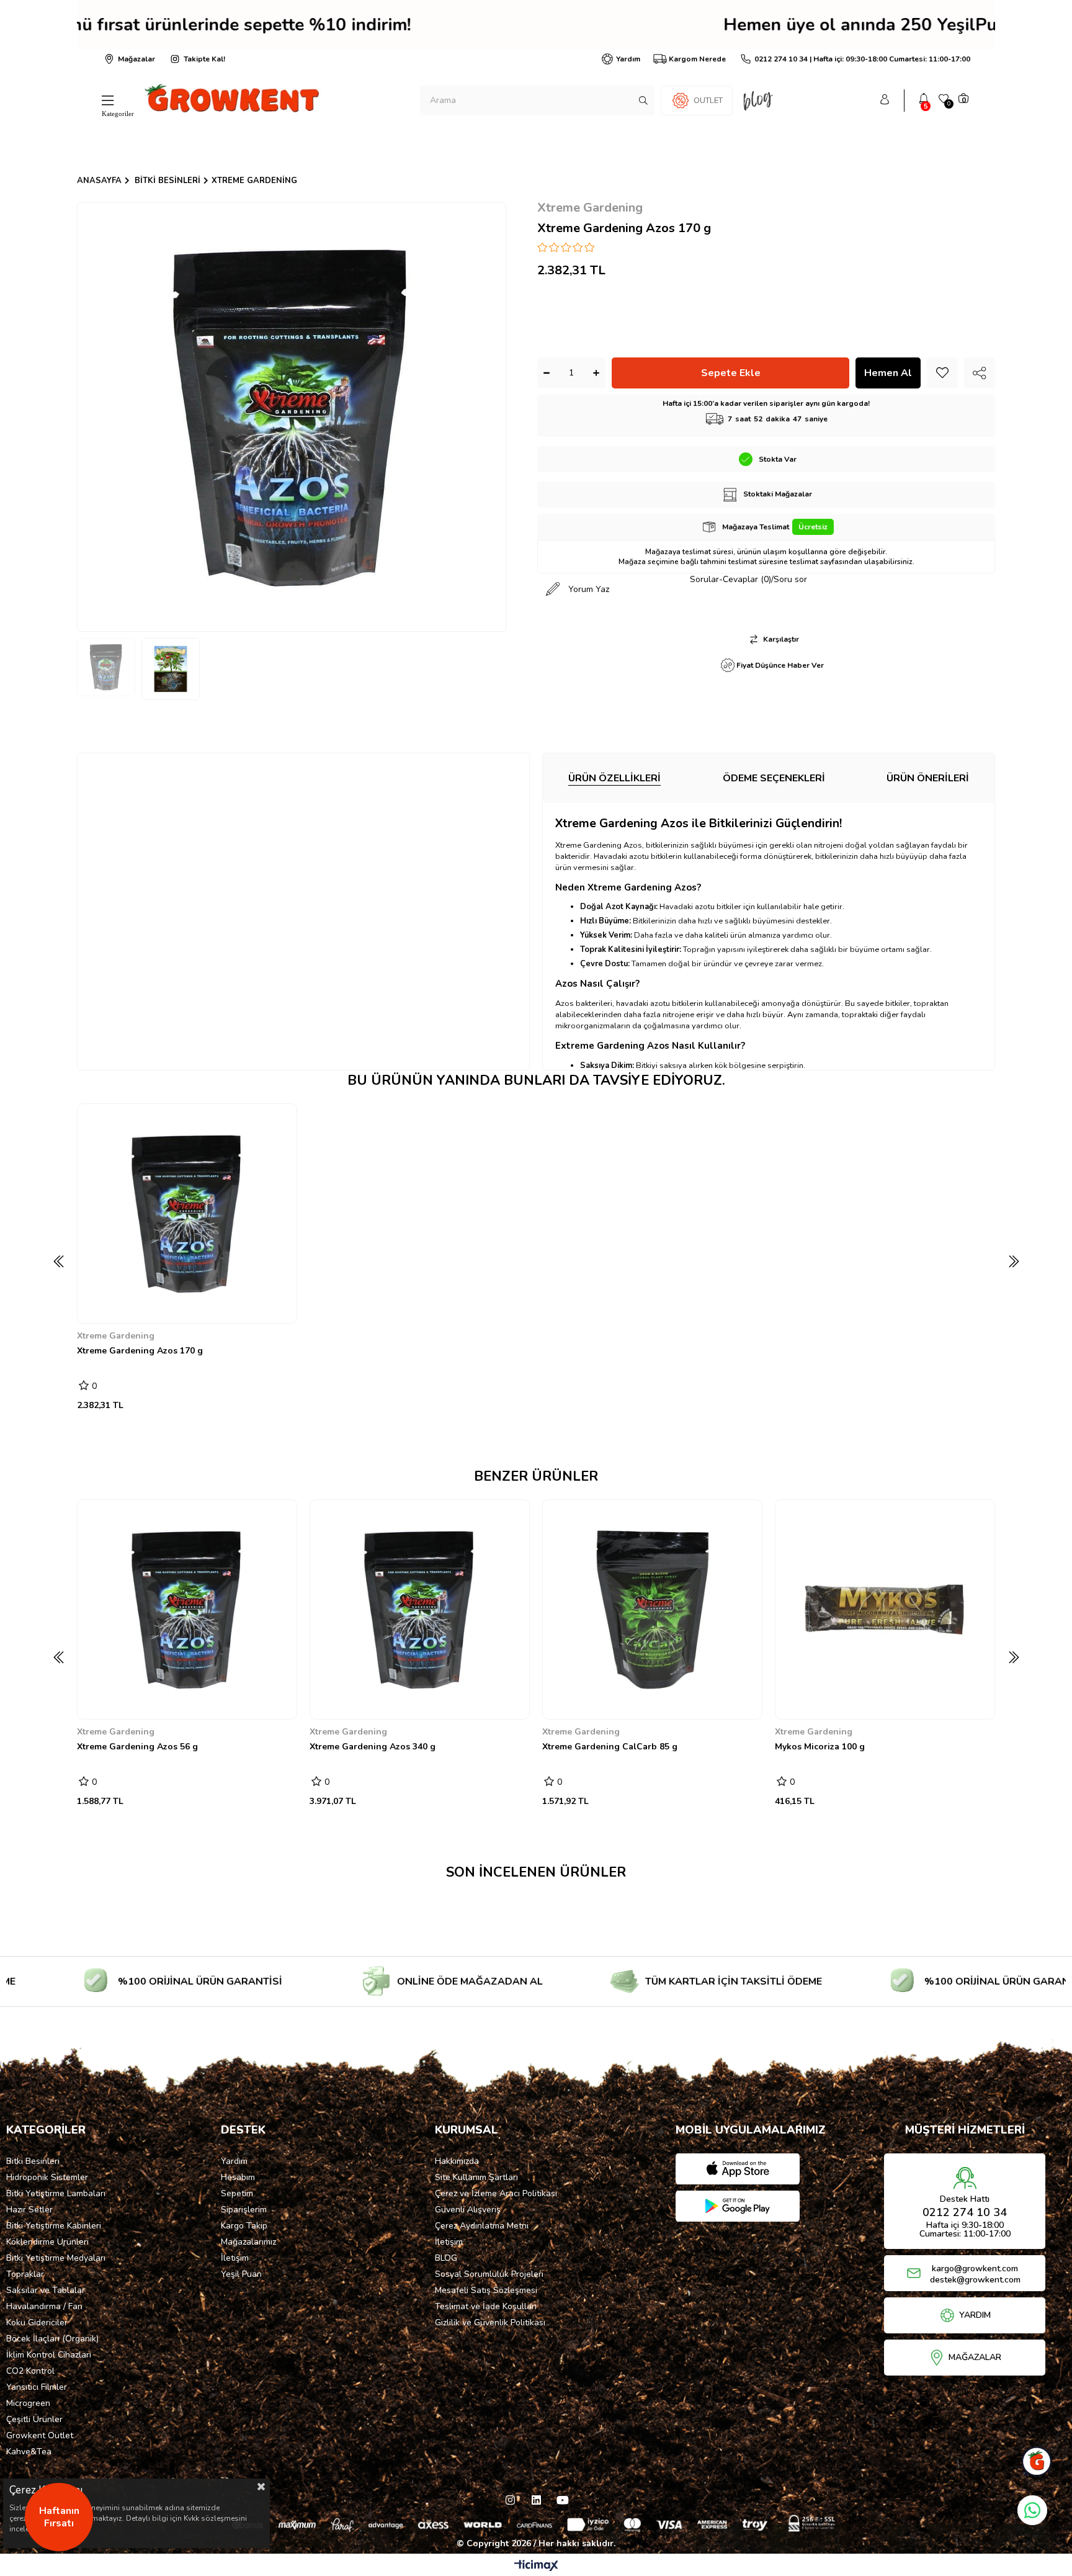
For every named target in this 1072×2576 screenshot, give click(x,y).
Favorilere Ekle (280, 1305)
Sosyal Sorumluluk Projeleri (489, 2274)
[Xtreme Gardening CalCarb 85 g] (652, 1609)
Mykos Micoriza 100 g (820, 1747)
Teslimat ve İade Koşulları (486, 2306)
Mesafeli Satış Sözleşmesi (486, 2290)
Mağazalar (136, 59)
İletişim (235, 2258)
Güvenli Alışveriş (468, 2210)
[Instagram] (510, 2500)
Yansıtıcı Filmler (37, 2387)
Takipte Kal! (204, 59)
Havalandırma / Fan (44, 2306)
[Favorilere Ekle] (942, 373)
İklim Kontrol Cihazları (49, 2355)
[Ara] (643, 101)
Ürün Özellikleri (614, 778)
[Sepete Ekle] (96, 1304)
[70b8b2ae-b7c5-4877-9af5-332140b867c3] (536, 2523)
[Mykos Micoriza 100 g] (885, 1609)
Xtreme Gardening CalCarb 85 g (610, 1747)
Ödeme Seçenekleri (774, 778)
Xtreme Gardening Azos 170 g (140, 1351)
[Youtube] (562, 2500)
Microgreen (28, 2403)
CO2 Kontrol (30, 2371)
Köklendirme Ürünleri (47, 2242)
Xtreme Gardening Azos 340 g (373, 1747)
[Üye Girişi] (885, 101)
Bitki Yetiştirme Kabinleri (54, 2226)
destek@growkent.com (975, 2280)
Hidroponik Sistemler (47, 2177)
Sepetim (237, 2193)
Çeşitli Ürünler (34, 2419)
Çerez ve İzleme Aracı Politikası (496, 2193)
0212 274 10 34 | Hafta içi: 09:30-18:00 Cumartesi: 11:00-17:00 (862, 59)
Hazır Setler (29, 2210)
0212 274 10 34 (965, 2212)
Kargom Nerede (697, 59)
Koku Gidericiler (37, 2322)
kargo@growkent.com (975, 2269)
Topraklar (25, 2274)
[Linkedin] (536, 2500)
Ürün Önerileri (928, 778)
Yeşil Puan (241, 2274)
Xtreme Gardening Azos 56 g (137, 1747)
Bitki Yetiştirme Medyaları (56, 2258)
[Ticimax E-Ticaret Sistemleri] (536, 2566)
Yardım (628, 59)
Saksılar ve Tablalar (46, 2290)
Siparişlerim (244, 2210)
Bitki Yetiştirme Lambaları (56, 2193)
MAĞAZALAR (975, 2358)
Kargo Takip (244, 2226)
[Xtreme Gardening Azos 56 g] (187, 1609)
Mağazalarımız (248, 2242)
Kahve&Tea (29, 2452)
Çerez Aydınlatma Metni (482, 2226)
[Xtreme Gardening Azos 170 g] (187, 1214)
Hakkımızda (457, 2161)
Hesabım (238, 2177)
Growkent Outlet (40, 2435)
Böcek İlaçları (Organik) (52, 2339)
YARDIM (975, 2315)
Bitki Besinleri (33, 2161)
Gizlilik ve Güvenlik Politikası (490, 2322)
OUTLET (708, 101)
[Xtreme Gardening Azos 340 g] (420, 1609)
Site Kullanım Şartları (476, 2177)
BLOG (446, 2258)
